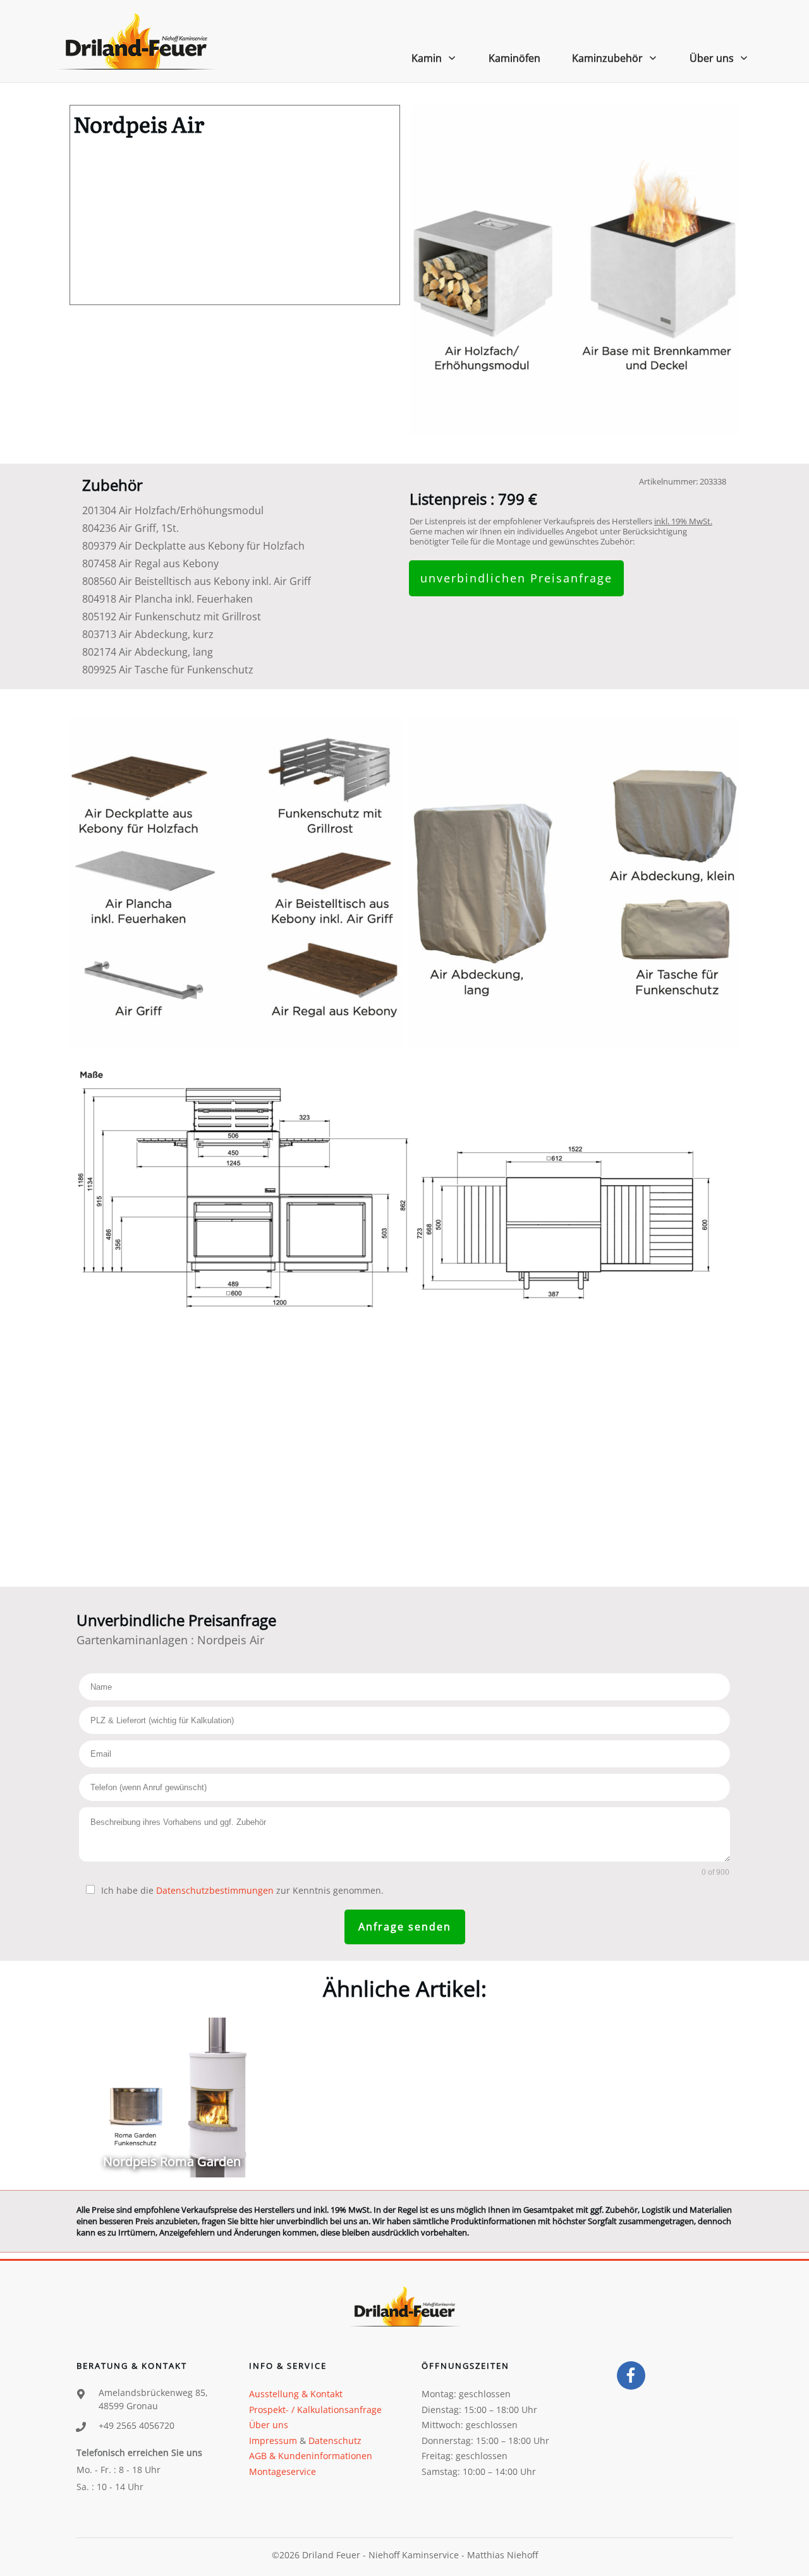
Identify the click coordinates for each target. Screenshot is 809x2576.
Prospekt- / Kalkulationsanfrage (315, 2410)
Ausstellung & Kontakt (296, 2394)
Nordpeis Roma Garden (172, 2098)
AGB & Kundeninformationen (311, 2456)
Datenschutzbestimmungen (215, 1890)
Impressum (273, 2441)
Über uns (269, 2425)
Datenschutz (335, 2441)
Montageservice (283, 2471)
